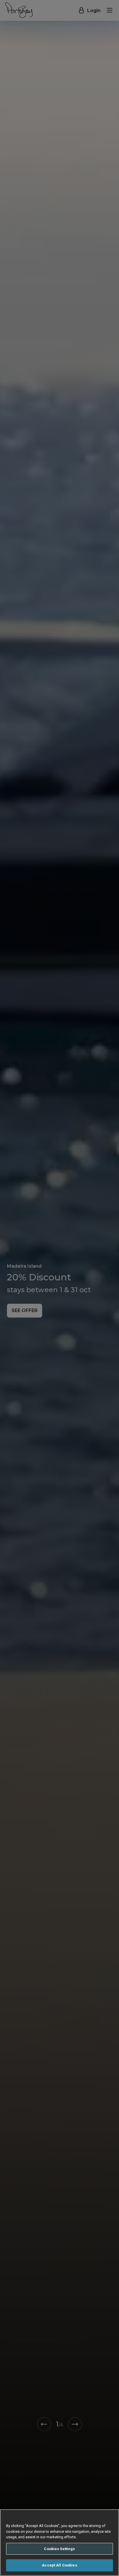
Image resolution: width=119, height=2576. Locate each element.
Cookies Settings (59, 2549)
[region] (59, 2543)
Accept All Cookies (59, 2565)
